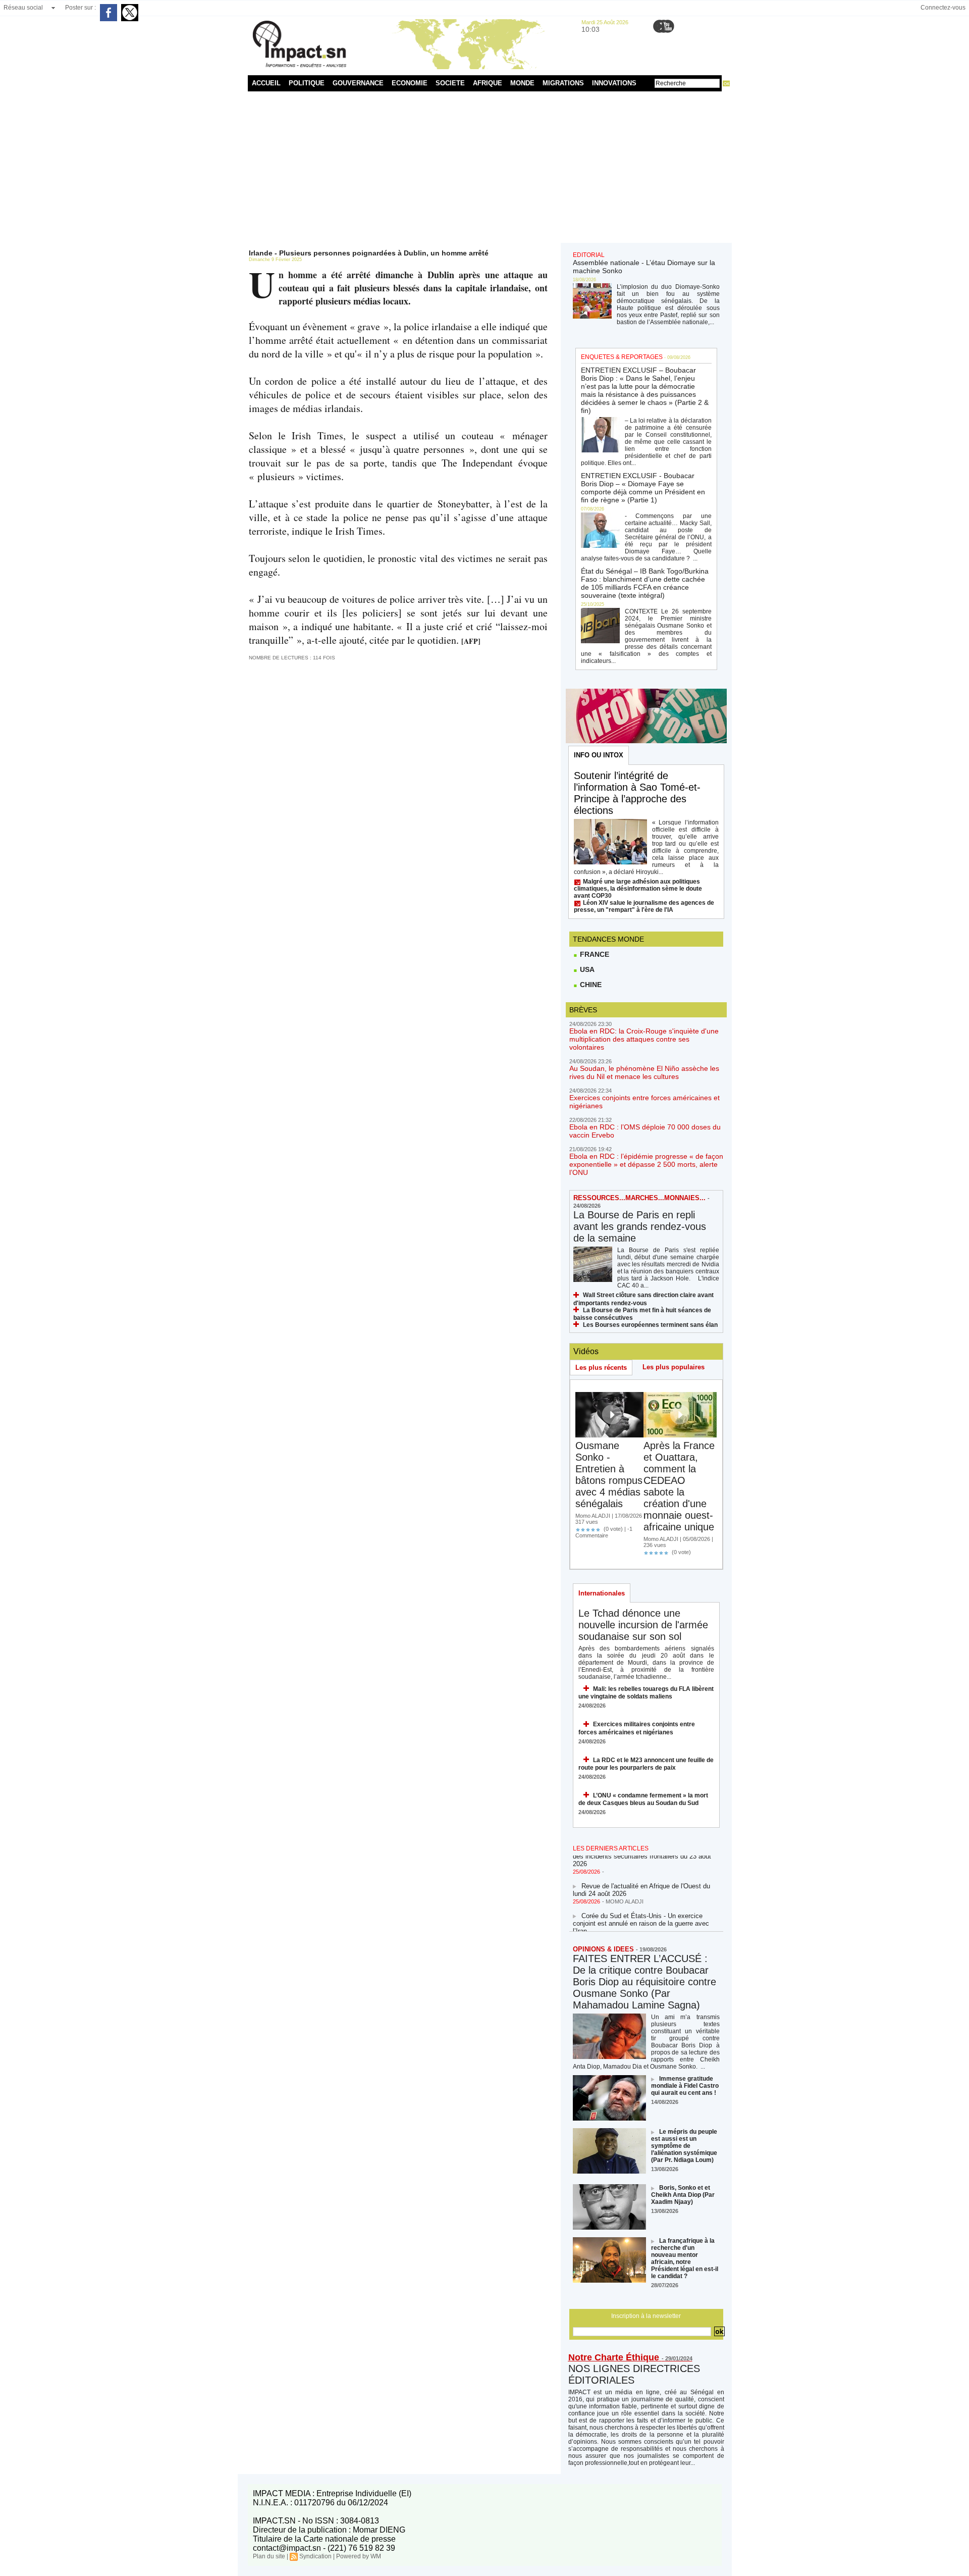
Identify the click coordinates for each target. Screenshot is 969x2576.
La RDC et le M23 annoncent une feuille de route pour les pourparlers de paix (646, 1764)
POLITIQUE (307, 83)
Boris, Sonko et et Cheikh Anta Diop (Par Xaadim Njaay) (683, 2195)
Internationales (602, 1593)
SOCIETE (450, 83)
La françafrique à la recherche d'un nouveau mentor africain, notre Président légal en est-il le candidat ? (685, 2258)
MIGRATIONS (563, 83)
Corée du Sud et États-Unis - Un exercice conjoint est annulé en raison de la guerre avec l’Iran (641, 1910)
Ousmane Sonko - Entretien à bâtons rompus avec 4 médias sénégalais (609, 1475)
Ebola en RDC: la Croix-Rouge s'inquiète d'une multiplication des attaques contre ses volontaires (644, 1039)
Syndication (315, 2556)
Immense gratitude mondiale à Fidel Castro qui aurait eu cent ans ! (685, 2086)
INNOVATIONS (614, 83)
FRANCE (594, 954)
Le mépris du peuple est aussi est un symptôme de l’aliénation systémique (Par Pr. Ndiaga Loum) (684, 2146)
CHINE (590, 985)
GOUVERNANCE (358, 83)
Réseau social (23, 8)
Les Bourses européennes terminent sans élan (650, 1325)
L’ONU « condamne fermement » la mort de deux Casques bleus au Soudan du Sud (643, 1799)
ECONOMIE (410, 83)
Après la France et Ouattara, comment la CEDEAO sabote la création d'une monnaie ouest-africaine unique (679, 1486)
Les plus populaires (674, 1367)
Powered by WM (359, 2556)
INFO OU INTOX (599, 755)
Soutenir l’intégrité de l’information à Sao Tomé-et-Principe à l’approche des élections (637, 793)
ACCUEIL (266, 83)
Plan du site (269, 2556)
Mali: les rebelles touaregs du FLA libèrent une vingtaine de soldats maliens (646, 1693)
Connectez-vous (943, 8)
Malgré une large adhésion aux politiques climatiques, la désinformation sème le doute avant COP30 (638, 889)
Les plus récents (601, 1368)
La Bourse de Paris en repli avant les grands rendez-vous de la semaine (640, 1226)
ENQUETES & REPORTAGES (622, 357)
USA (586, 969)
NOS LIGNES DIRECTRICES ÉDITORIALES (634, 2374)
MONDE (522, 83)
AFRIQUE (488, 83)
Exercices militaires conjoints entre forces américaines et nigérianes (637, 1728)
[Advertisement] (485, 167)
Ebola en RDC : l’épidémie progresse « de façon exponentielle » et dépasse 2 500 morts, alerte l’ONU (646, 1164)
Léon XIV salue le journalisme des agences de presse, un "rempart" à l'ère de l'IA (644, 906)
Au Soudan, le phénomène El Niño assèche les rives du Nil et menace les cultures (644, 1072)
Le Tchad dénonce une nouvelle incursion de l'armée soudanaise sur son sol (643, 1625)
